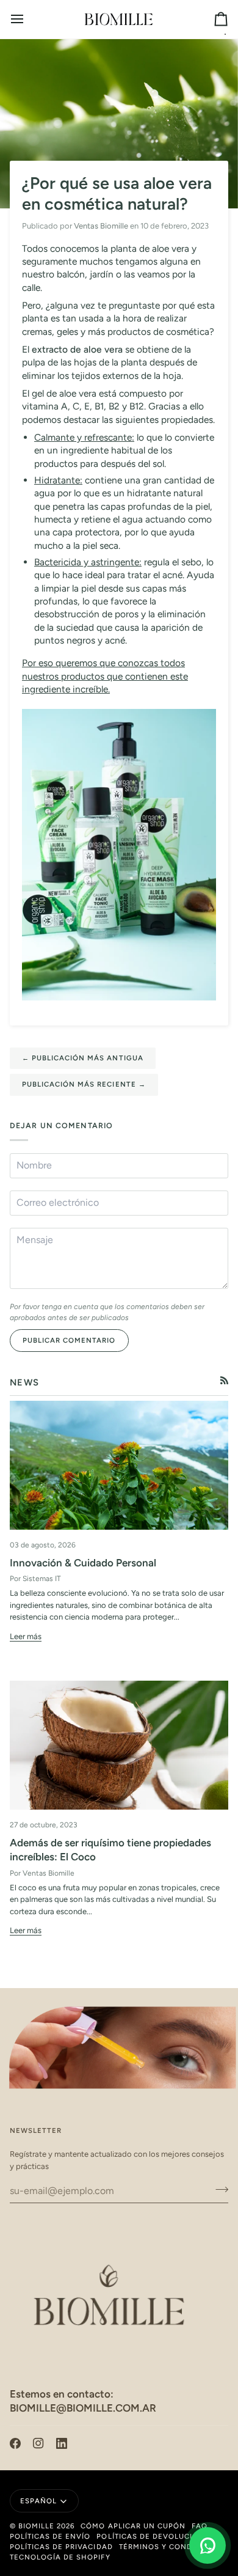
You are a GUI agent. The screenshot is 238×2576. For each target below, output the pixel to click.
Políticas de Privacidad (61, 2547)
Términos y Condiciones (172, 2547)
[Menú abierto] (28, 19)
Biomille (36, 2526)
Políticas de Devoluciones (155, 2536)
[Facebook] (15, 2443)
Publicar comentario (69, 1340)
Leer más (26, 1636)
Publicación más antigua (83, 1058)
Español (38, 2501)
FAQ (200, 2526)
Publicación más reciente (84, 1084)
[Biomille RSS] (224, 1380)
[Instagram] (38, 2443)
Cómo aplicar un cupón (133, 2526)
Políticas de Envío (50, 2536)
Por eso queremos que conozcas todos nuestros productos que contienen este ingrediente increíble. (105, 676)
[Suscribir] (218, 2189)
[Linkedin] (62, 2443)
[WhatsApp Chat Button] (207, 2545)
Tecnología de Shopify (60, 2557)
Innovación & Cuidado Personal (83, 1563)
